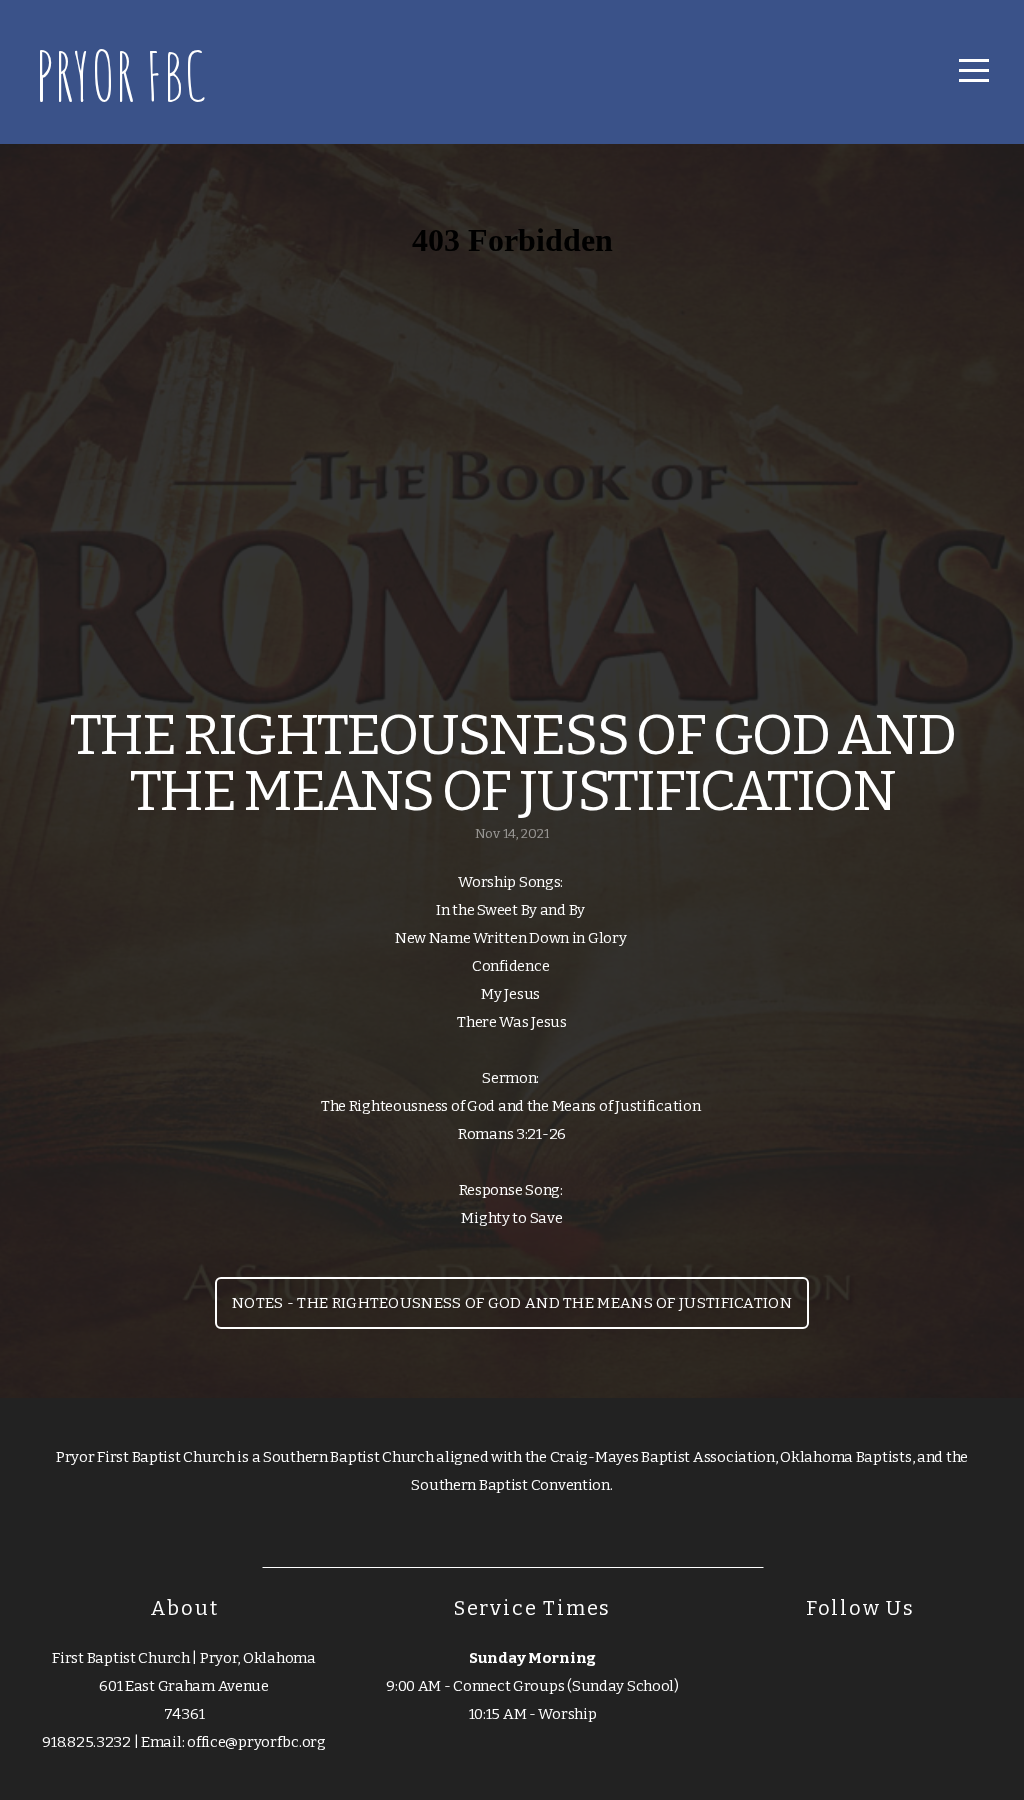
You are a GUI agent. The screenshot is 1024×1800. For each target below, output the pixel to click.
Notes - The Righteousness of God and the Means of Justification (512, 1303)
